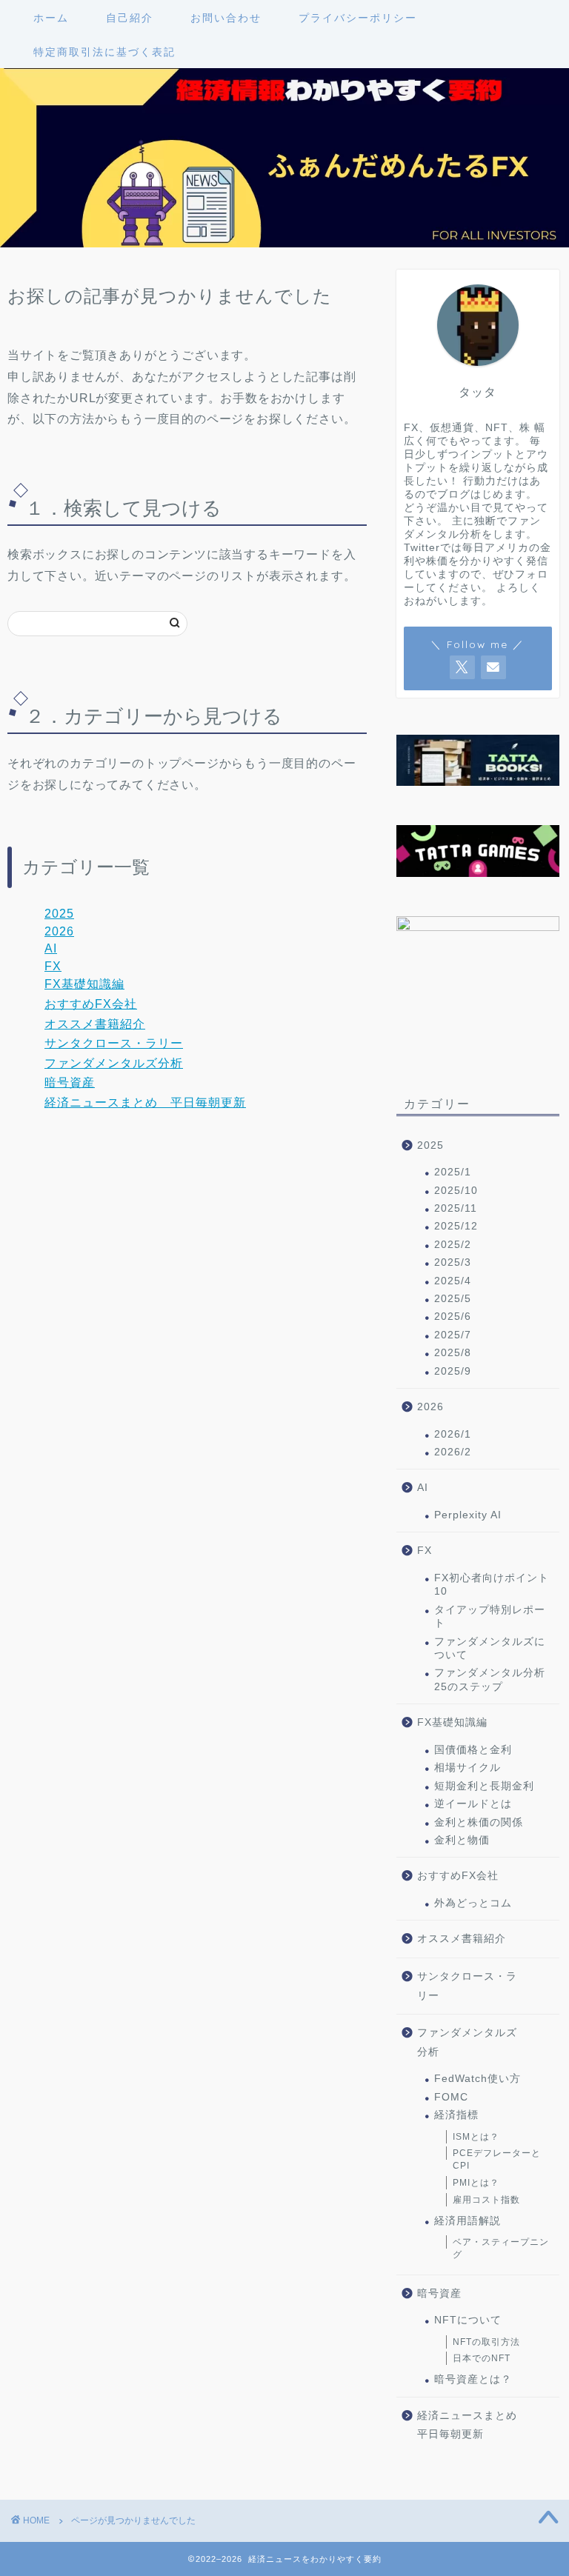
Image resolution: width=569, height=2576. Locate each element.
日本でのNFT (482, 2358)
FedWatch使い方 (478, 2079)
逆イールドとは (473, 1804)
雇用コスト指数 (486, 2200)
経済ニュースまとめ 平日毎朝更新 (145, 1102)
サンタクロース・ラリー (114, 1043)
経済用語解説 (467, 2221)
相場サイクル (467, 1768)
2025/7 (453, 1335)
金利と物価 (462, 1840)
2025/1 (453, 1172)
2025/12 (456, 1226)
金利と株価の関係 (479, 1822)
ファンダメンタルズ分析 (114, 1063)
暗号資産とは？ (473, 2379)
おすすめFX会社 (91, 1004)
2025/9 (453, 1371)
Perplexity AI (468, 1515)
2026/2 (453, 1452)
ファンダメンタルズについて (490, 1648)
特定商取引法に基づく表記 (104, 52)
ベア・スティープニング (501, 2248)
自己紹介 (130, 18)
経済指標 (456, 2115)
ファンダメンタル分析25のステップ (490, 1679)
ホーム (51, 18)
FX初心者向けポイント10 (492, 1585)
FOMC (451, 2097)
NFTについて (468, 2320)
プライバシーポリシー (358, 18)
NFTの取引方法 (486, 2342)
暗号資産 (70, 1082)
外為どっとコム (473, 1903)
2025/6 (453, 1317)
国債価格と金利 (473, 1750)
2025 (59, 914)
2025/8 (453, 1353)
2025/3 (453, 1262)
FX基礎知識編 (84, 984)
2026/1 (453, 1434)
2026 (59, 931)
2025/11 (456, 1208)
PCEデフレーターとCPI (497, 2159)
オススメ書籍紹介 (95, 1024)
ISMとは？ (476, 2137)
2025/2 (453, 1245)
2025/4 (453, 1281)
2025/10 (456, 1191)
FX (53, 966)
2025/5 (453, 1299)
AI (51, 948)
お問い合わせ (226, 18)
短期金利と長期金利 (484, 1786)
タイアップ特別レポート (490, 1616)
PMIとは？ (476, 2183)
